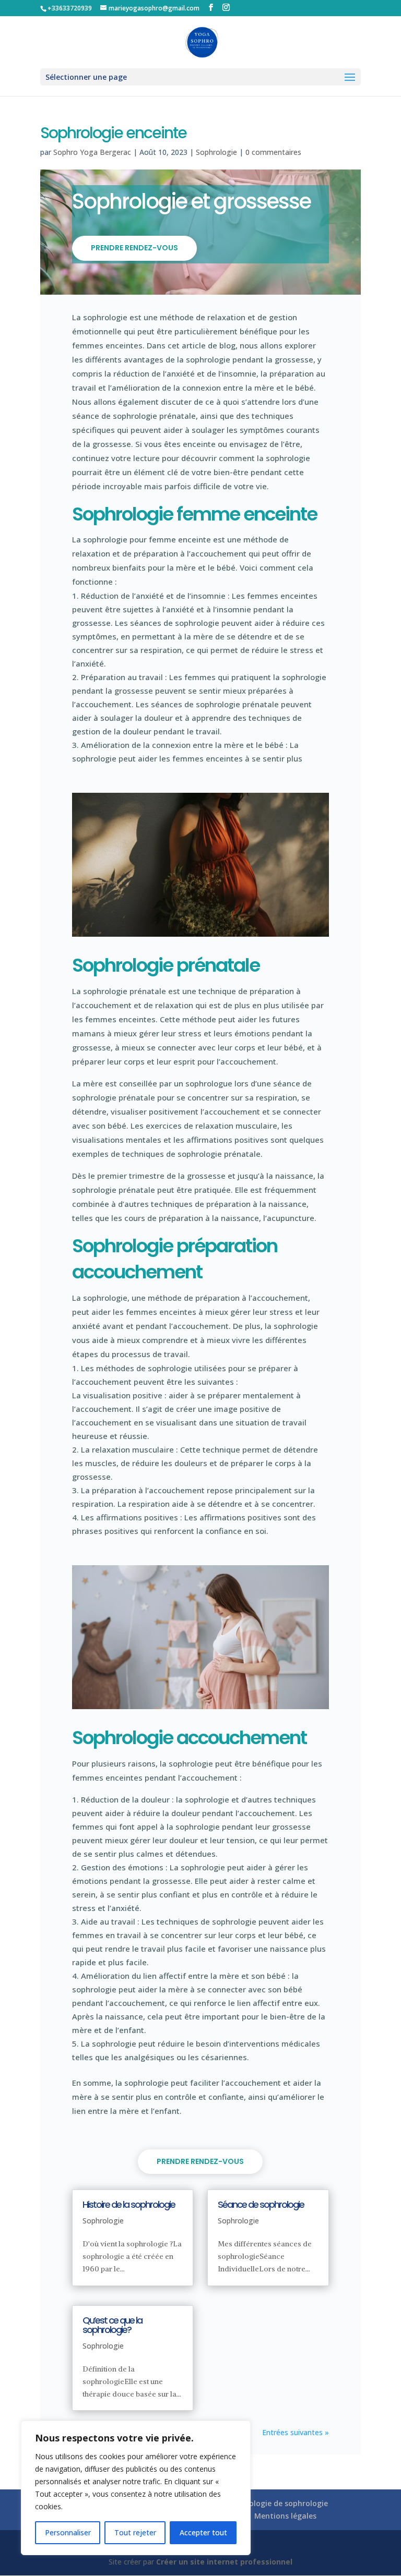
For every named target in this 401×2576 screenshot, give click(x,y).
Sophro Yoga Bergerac (92, 152)
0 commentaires (273, 152)
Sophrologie (216, 152)
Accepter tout (203, 2532)
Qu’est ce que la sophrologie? (112, 2325)
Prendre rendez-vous (134, 248)
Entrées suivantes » (296, 2432)
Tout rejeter (135, 2532)
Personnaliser (68, 2532)
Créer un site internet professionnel (224, 2562)
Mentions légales (285, 2516)
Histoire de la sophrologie (129, 2204)
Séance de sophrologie (261, 2204)
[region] (136, 2488)
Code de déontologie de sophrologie (262, 2503)
